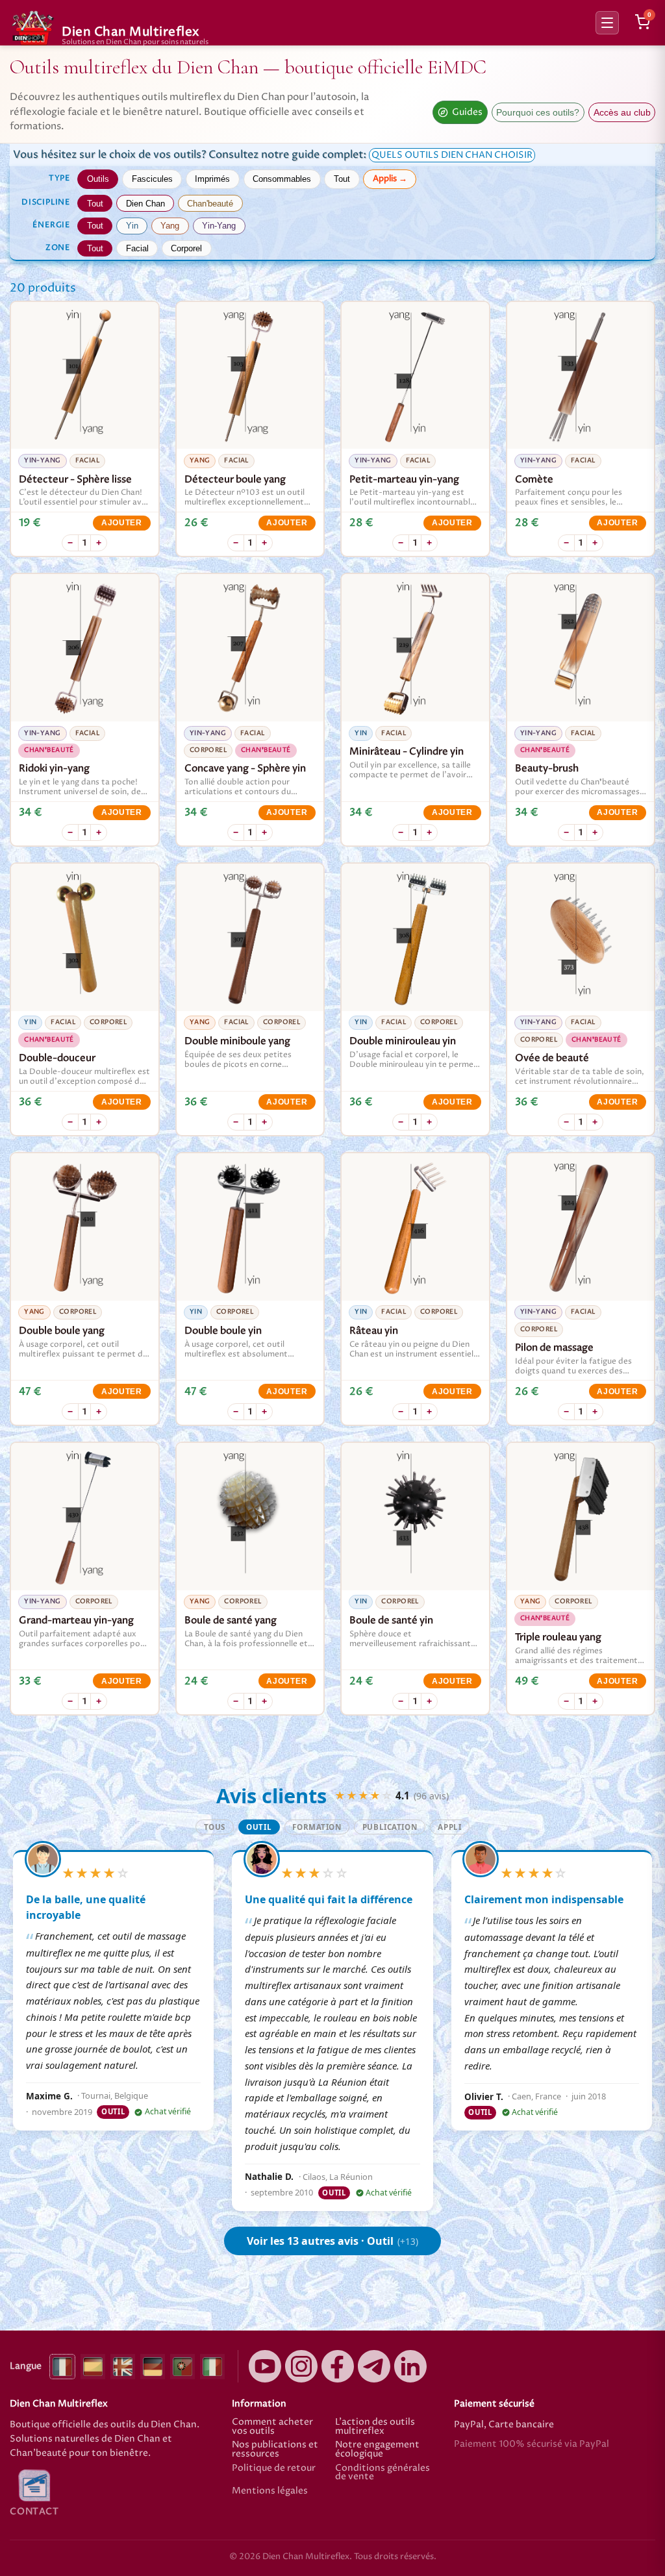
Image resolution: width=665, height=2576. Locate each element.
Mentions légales (270, 2492)
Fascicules (152, 179)
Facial (137, 248)
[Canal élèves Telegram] (374, 2366)
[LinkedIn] (410, 2366)
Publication (390, 1827)
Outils (98, 179)
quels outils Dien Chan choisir (452, 155)
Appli (449, 1827)
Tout (342, 179)
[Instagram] (301, 2366)
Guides (467, 112)
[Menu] (607, 23)
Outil (259, 1827)
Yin (132, 226)
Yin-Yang (219, 226)
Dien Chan (145, 204)
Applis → (390, 179)
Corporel (186, 248)
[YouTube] (265, 2366)
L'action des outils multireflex (375, 2427)
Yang (170, 226)
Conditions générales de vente (383, 2473)
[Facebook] (338, 2366)
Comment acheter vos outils (272, 2427)
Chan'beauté (210, 204)
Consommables (282, 179)
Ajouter (122, 523)
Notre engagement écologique (377, 2450)
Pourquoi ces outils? (538, 113)
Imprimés (212, 179)
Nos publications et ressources (275, 2450)
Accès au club (622, 113)
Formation (317, 1827)
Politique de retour (274, 2469)
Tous (215, 1827)
